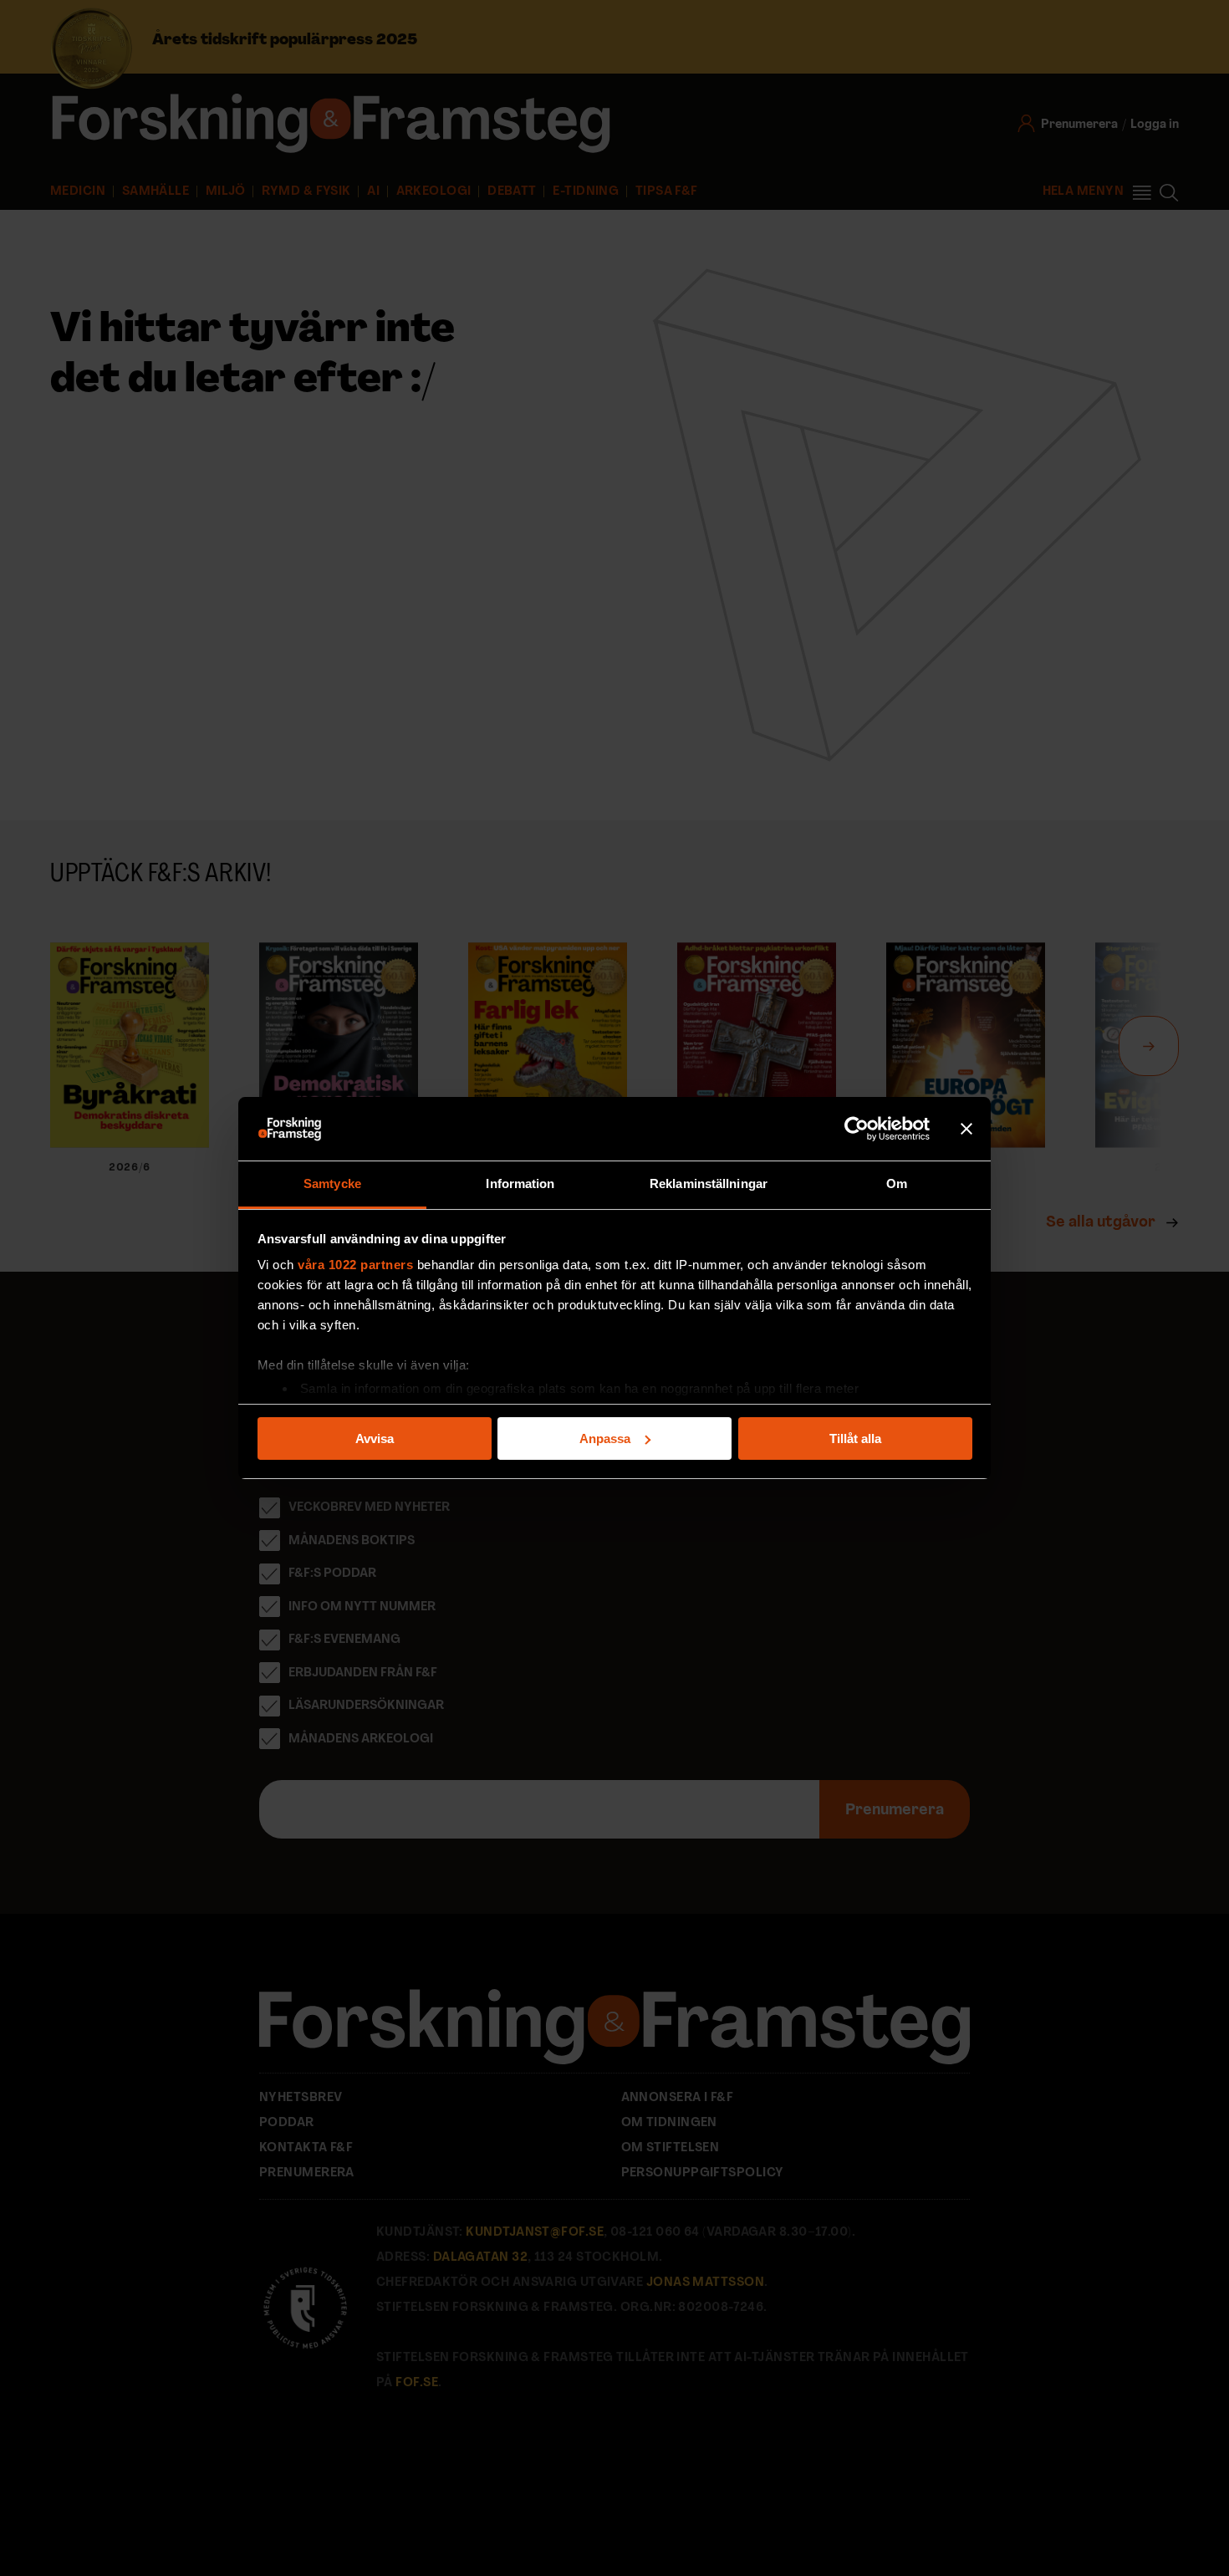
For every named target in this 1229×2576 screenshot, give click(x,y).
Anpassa (605, 1438)
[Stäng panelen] (966, 1129)
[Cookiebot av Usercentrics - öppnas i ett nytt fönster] (857, 1129)
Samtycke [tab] (332, 1183)
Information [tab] (520, 1183)
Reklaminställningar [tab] (709, 1183)
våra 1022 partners (355, 1265)
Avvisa (375, 1438)
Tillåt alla (855, 1438)
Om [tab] (897, 1183)
